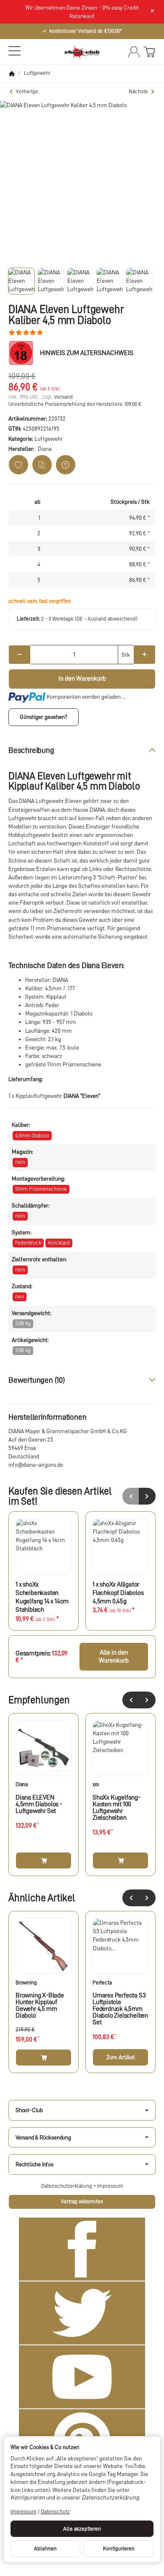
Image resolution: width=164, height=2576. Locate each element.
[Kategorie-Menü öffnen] (15, 51)
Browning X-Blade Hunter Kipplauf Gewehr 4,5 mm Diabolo (40, 2005)
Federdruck (28, 1243)
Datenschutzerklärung (67, 2186)
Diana (22, 1784)
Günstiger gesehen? (44, 717)
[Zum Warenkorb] (149, 52)
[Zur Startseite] (82, 52)
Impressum (110, 2186)
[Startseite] (12, 74)
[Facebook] (82, 2249)
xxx (95, 1784)
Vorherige (27, 91)
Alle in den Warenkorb (114, 1656)
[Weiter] (147, 1700)
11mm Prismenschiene (41, 1189)
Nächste (138, 91)
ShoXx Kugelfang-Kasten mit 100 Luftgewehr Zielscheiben (116, 1808)
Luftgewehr (49, 439)
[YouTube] (82, 2377)
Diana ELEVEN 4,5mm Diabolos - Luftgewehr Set (39, 1804)
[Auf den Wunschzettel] (19, 465)
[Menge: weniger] (20, 655)
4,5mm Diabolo (32, 1135)
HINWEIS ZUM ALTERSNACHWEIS (87, 353)
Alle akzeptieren (82, 2529)
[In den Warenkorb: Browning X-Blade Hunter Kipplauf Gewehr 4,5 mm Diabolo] (44, 2058)
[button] (21, 281)
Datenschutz (55, 2512)
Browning (26, 1983)
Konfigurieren (119, 2548)
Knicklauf (59, 1243)
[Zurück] (131, 1700)
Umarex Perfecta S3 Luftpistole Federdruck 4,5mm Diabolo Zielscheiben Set (120, 2009)
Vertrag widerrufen (82, 2201)
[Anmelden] (134, 52)
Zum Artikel (121, 2057)
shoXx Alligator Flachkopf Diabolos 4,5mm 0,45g (118, 1593)
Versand (63, 397)
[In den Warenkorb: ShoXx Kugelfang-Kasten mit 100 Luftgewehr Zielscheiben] (120, 1860)
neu (20, 1296)
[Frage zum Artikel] (66, 465)
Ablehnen (45, 2548)
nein (20, 1162)
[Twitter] (82, 2313)
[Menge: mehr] (144, 655)
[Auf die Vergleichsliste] (42, 465)
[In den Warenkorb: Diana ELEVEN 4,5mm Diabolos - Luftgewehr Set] (44, 1860)
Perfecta (102, 1983)
